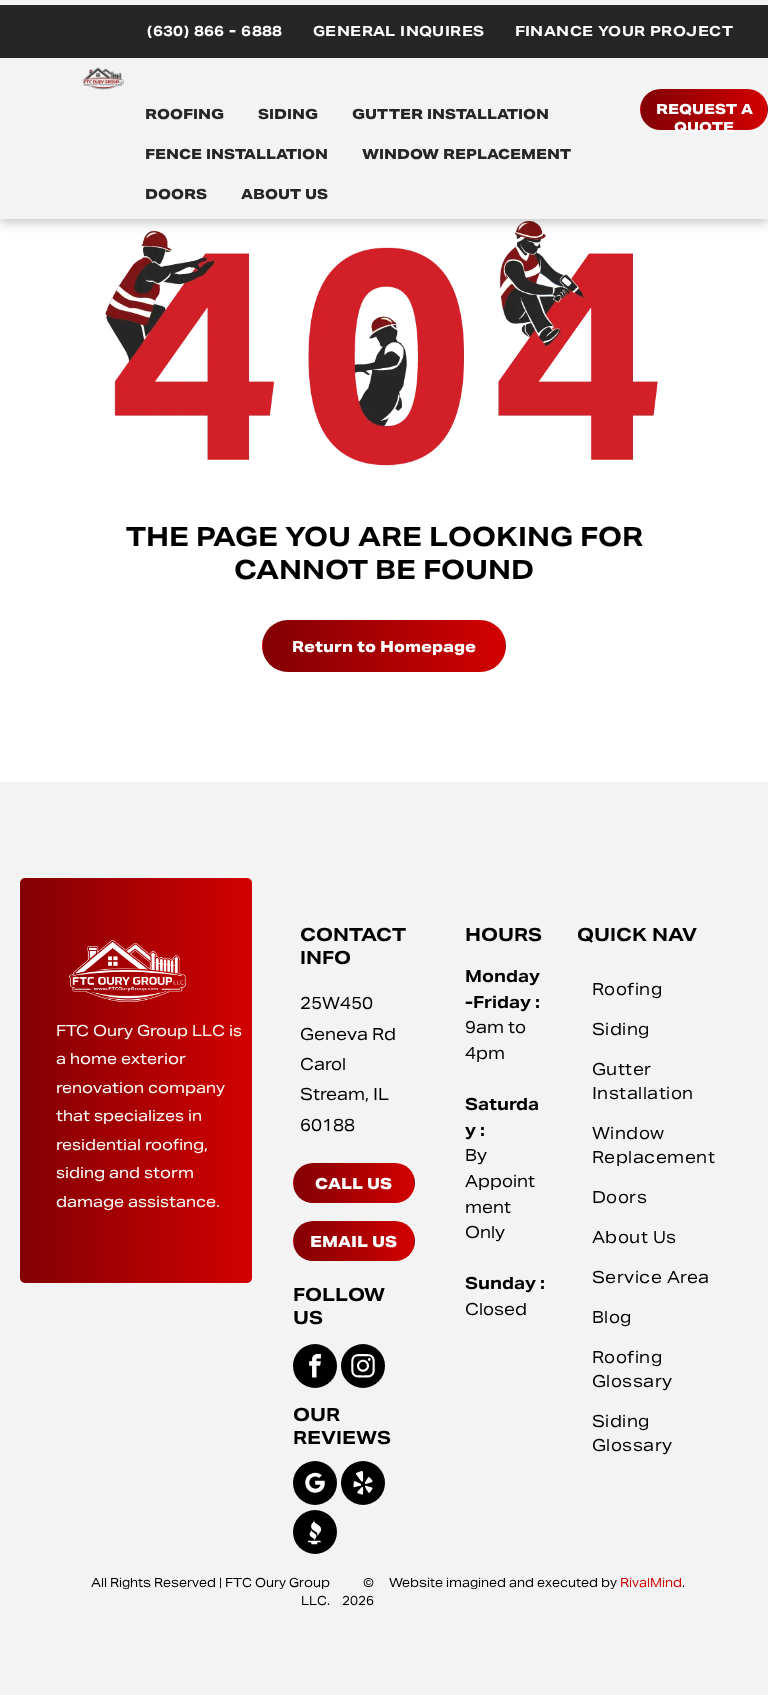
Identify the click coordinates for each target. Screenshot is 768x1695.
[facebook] (315, 1368)
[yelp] (363, 1485)
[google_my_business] (315, 1485)
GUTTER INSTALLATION (450, 114)
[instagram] (363, 1368)
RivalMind (651, 1582)
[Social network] (315, 1534)
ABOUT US (284, 194)
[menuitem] (215, 31)
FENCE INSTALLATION (236, 154)
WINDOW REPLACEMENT (466, 154)
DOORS (176, 194)
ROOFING (184, 114)
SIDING (288, 114)
